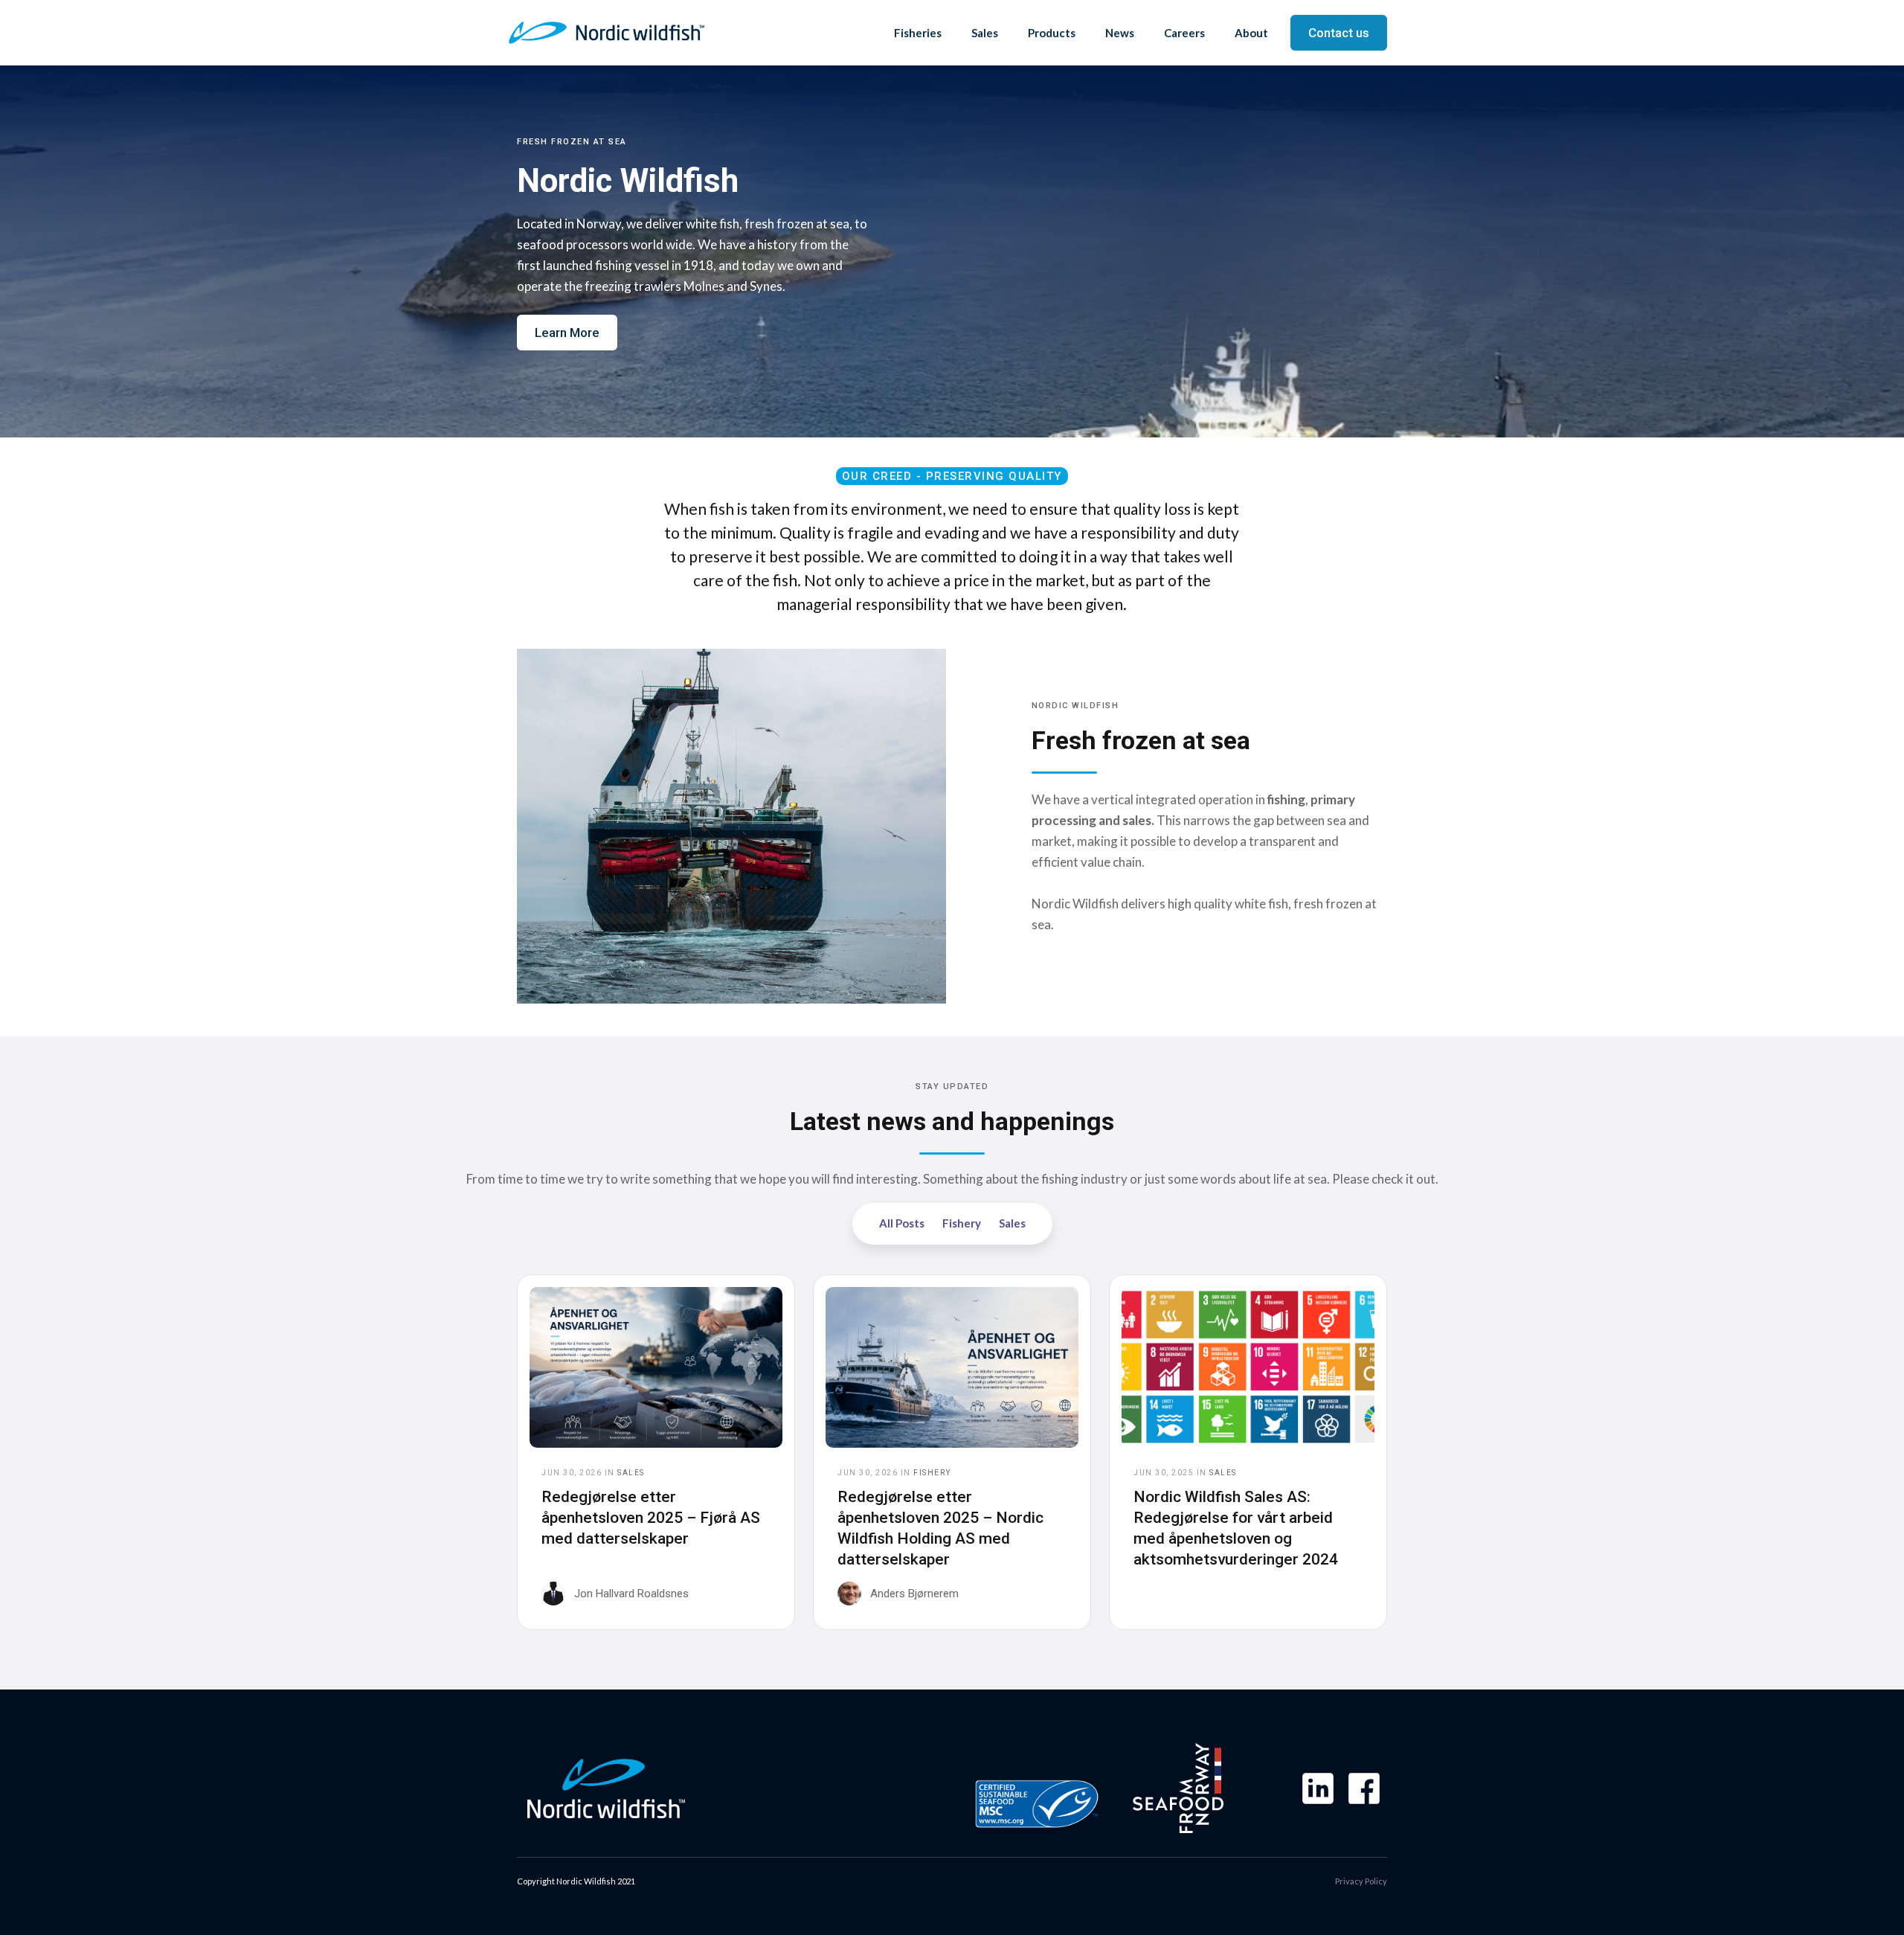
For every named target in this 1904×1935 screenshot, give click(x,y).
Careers (1184, 33)
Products (1052, 33)
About (1251, 33)
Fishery (962, 1223)
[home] (607, 33)
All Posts (902, 1223)
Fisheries (918, 33)
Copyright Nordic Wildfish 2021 (576, 1881)
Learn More (567, 333)
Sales (985, 33)
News (1120, 33)
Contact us (1339, 33)
